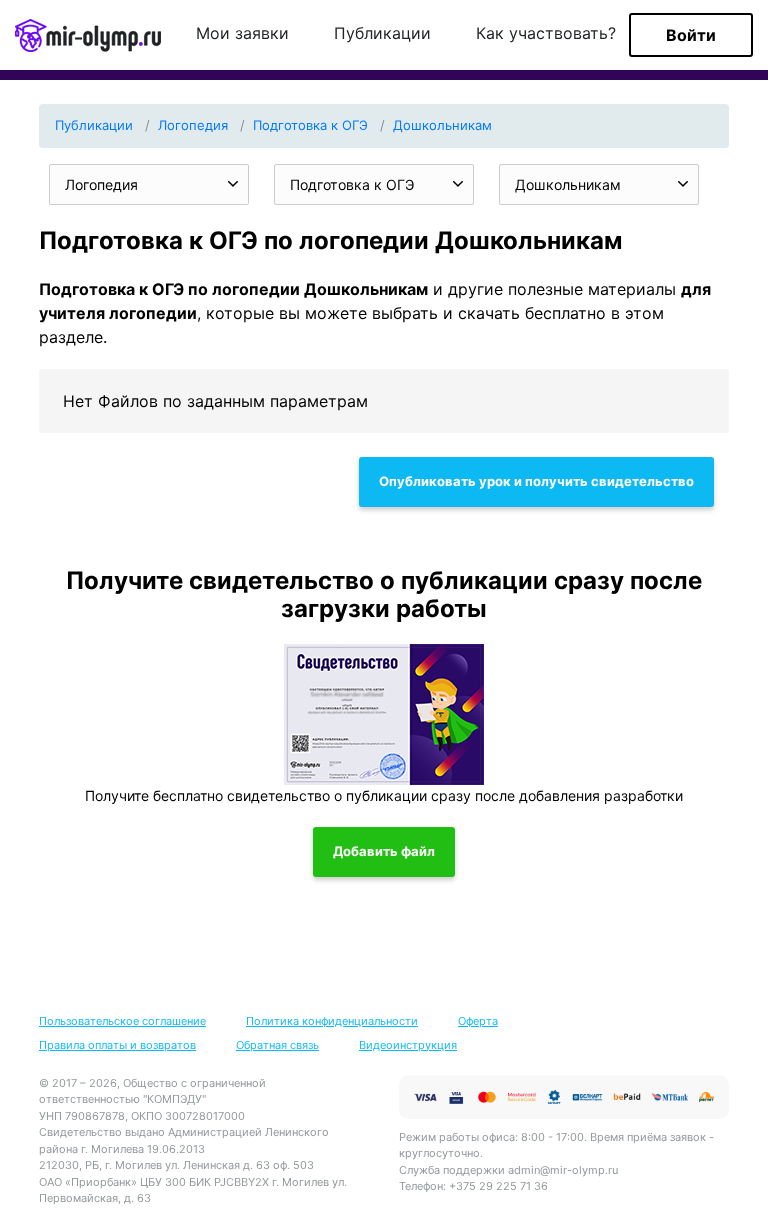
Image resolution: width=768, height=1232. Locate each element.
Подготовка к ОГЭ (310, 125)
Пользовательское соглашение (122, 1021)
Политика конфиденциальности (332, 1021)
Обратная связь (277, 1045)
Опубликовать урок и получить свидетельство (536, 481)
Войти (691, 35)
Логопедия (193, 125)
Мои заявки (242, 34)
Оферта (478, 1021)
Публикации (382, 34)
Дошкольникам (442, 125)
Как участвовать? (546, 34)
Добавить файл (384, 851)
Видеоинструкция (408, 1045)
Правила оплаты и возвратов (117, 1045)
